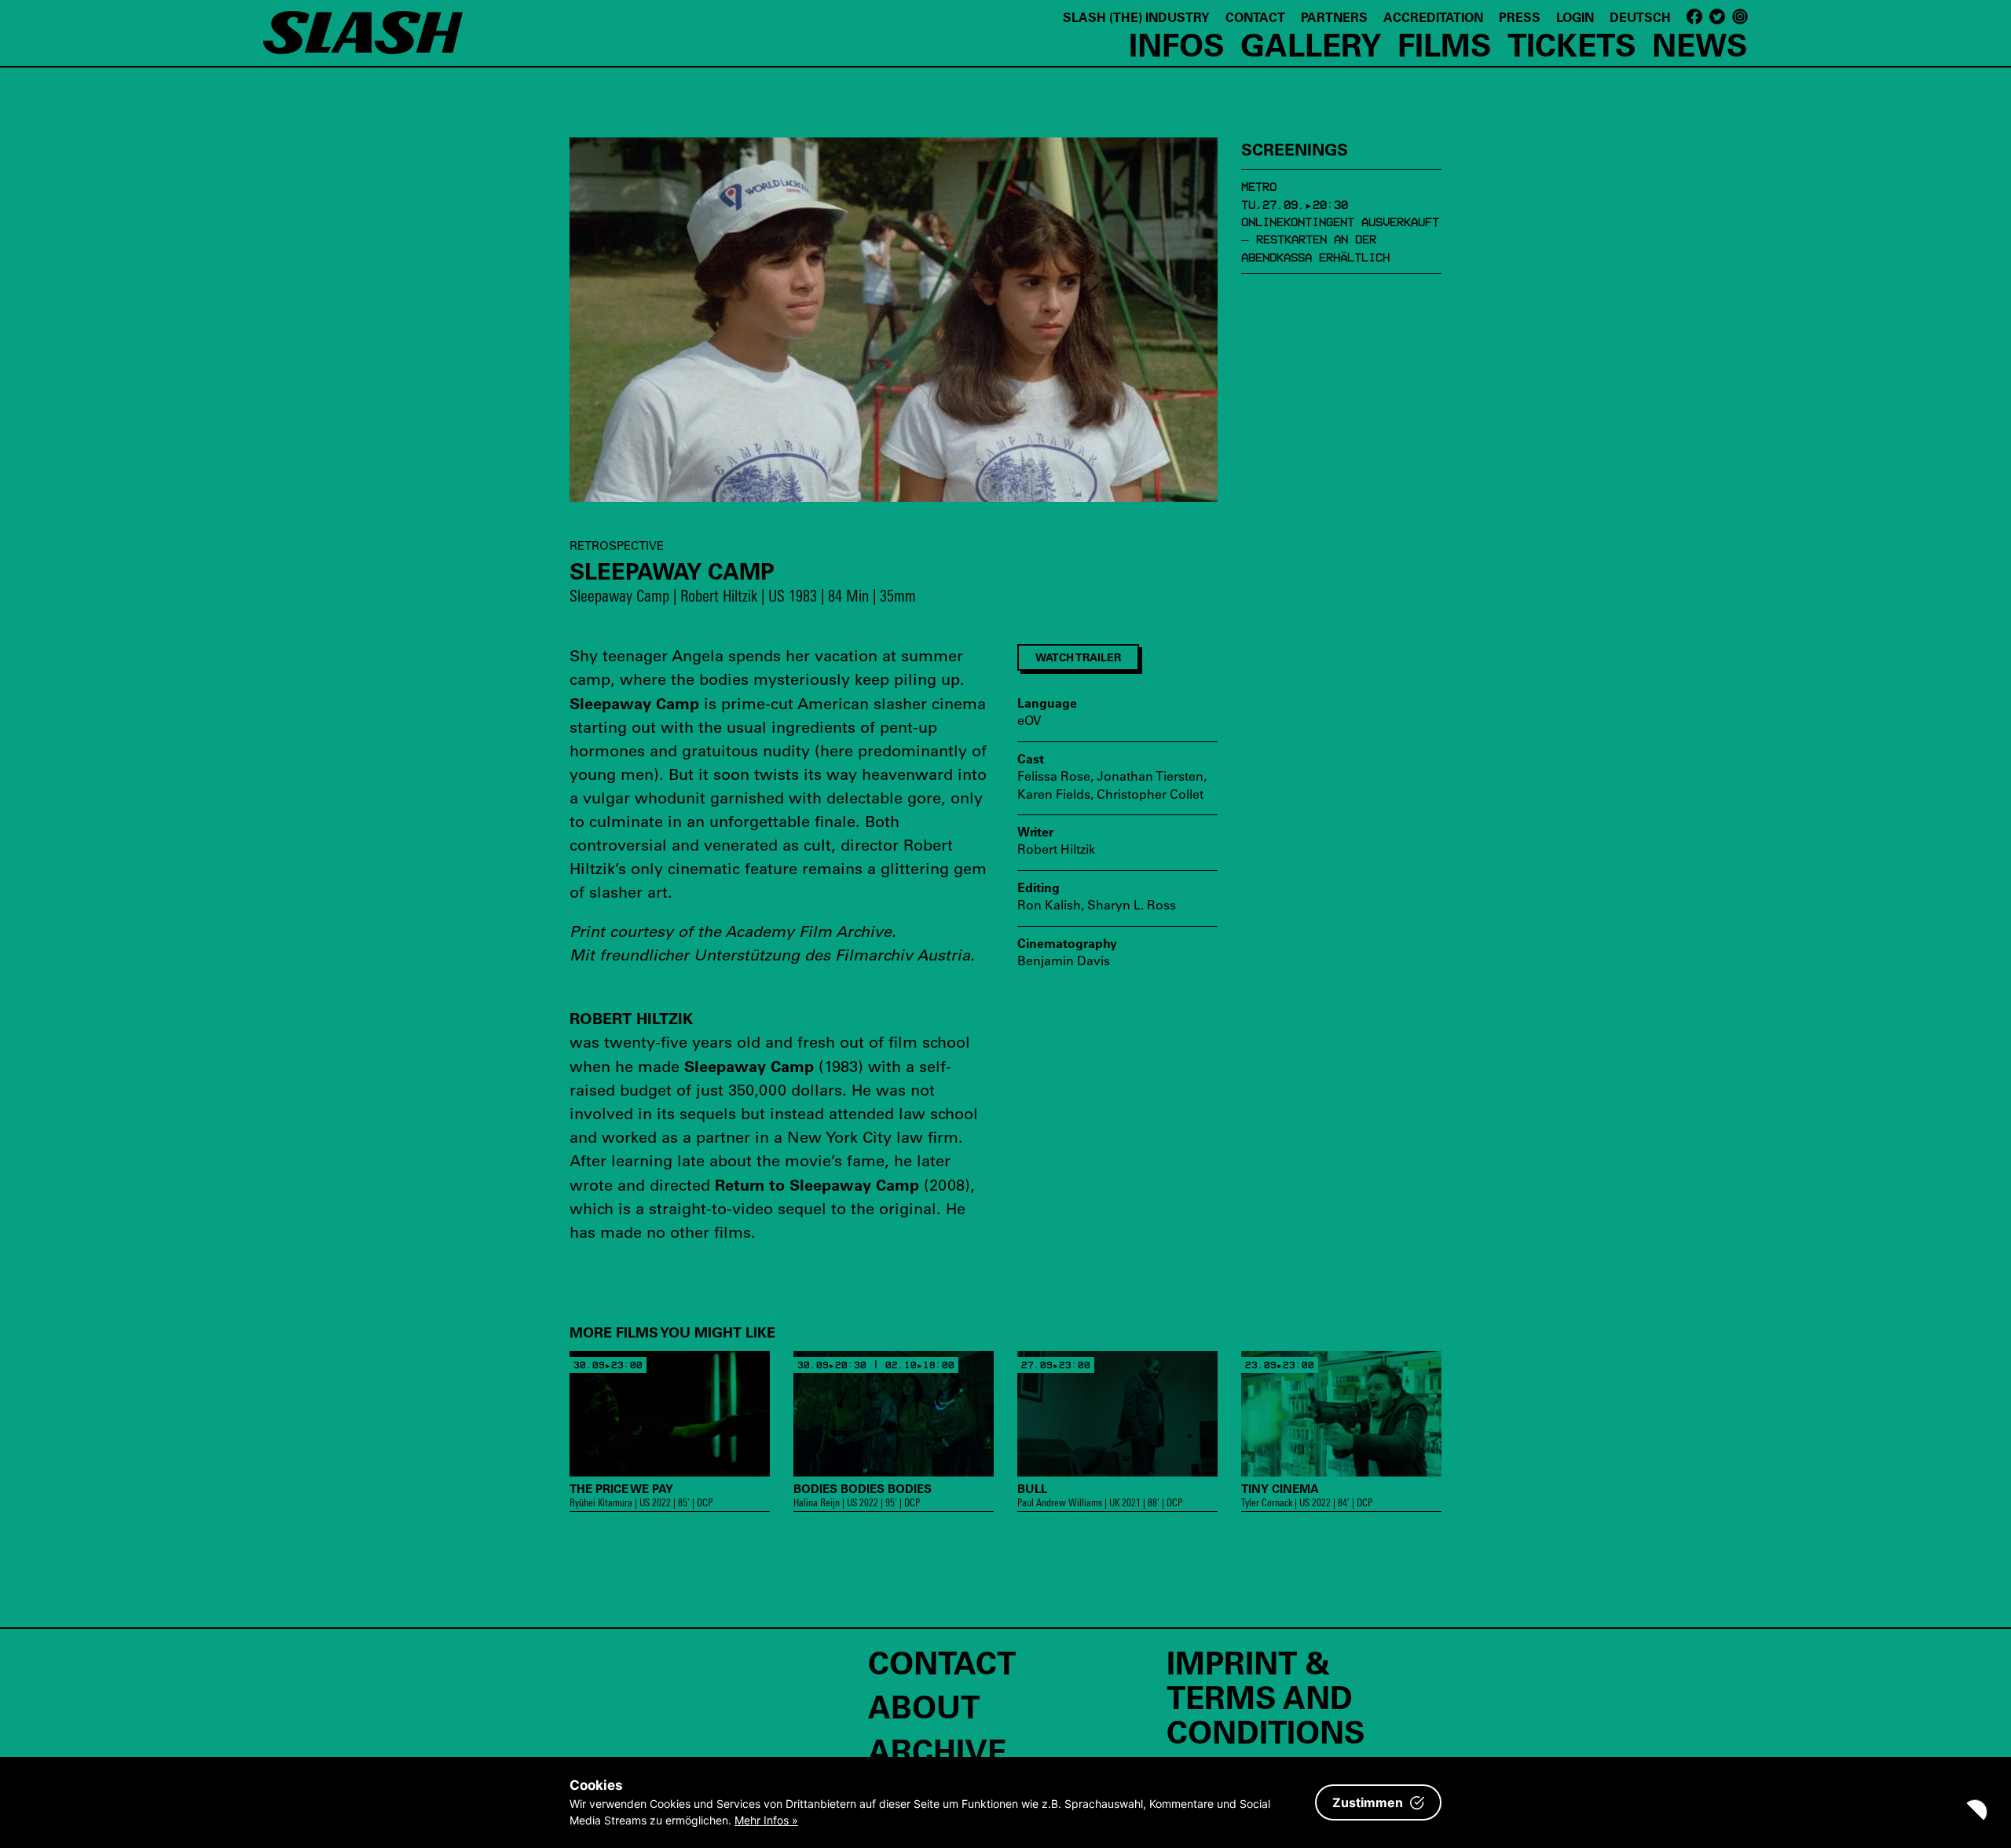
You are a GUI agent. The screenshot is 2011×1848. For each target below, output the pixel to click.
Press (1520, 17)
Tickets (1572, 44)
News (1700, 44)
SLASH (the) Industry (1136, 17)
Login (1575, 17)
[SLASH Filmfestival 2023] (363, 40)
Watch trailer (1078, 657)
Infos (1177, 44)
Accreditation (1433, 17)
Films (1445, 44)
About (924, 1706)
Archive (937, 1750)
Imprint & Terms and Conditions (1266, 1696)
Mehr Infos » (766, 1820)
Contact (1255, 17)
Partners (1334, 17)
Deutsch (1640, 17)
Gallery (1311, 44)
